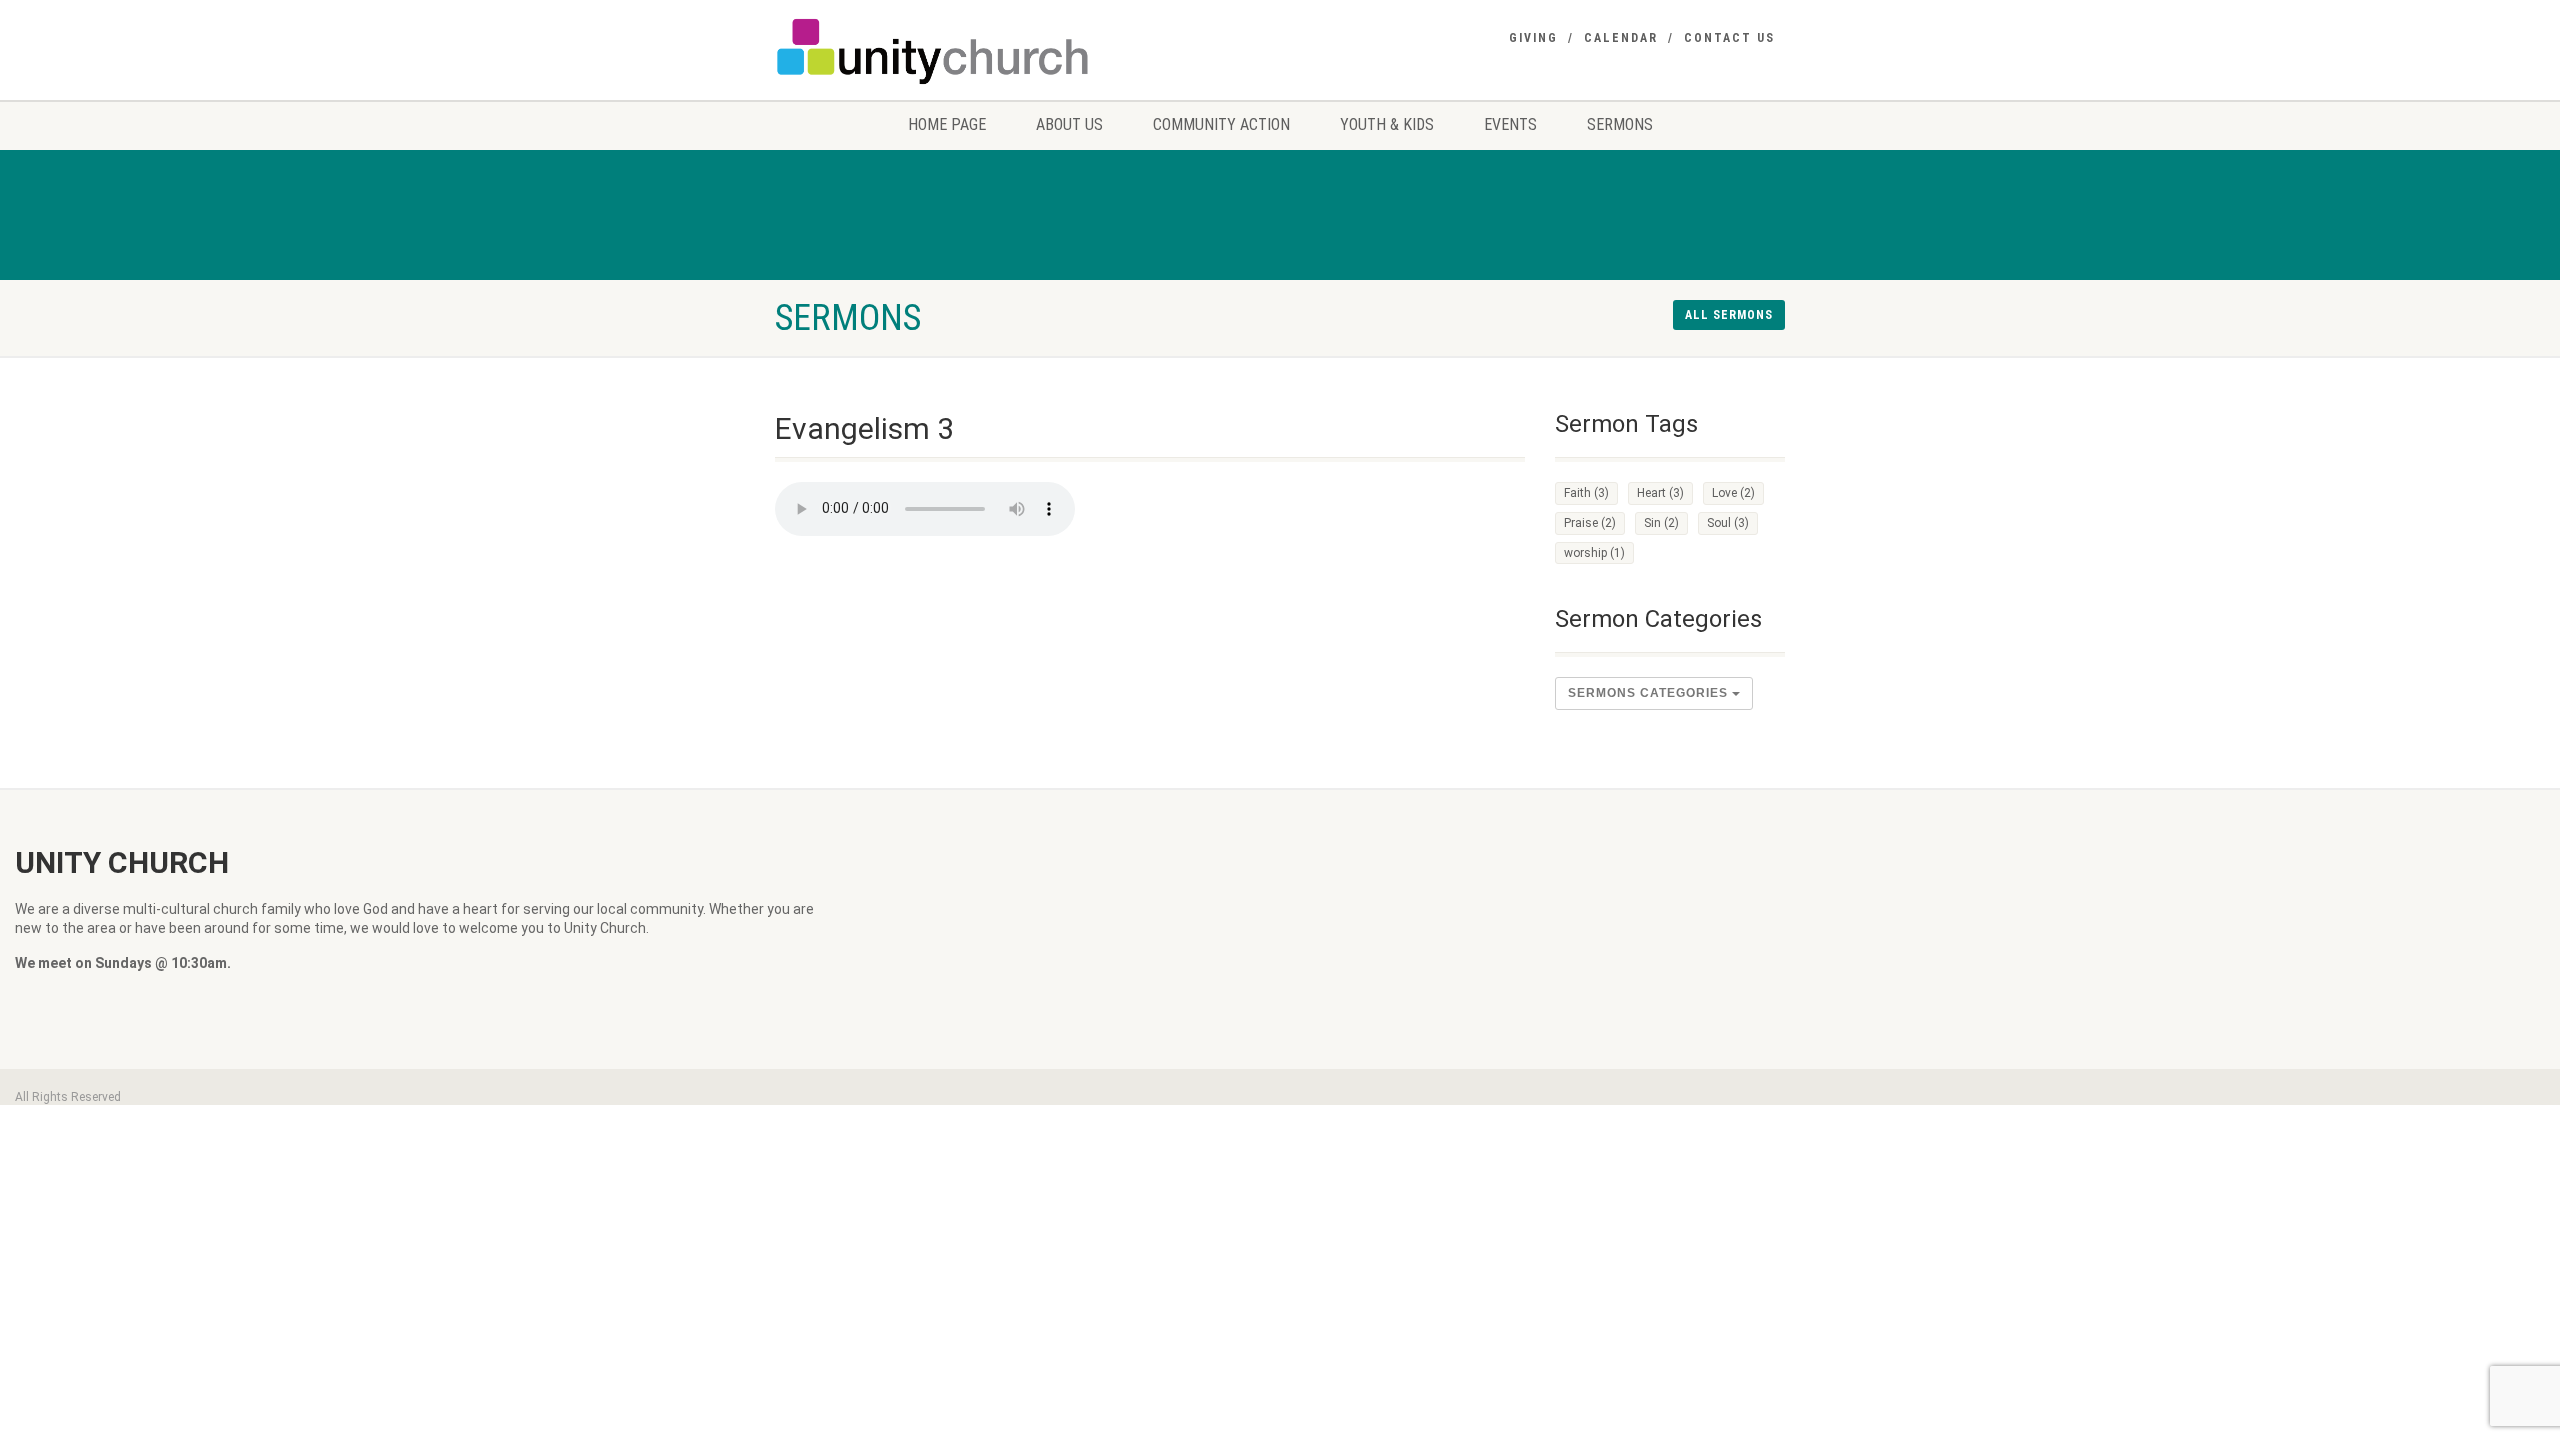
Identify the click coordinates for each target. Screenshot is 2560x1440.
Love (1733, 493)
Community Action (1221, 124)
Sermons (1620, 124)
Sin (1661, 523)
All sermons (1729, 315)
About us (1069, 124)
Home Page (947, 124)
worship (1594, 553)
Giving (1533, 38)
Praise (1590, 523)
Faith (1586, 493)
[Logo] (933, 51)
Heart (1660, 493)
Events (1510, 124)
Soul (1728, 523)
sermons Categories (1650, 693)
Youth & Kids (1387, 124)
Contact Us (1729, 38)
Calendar (1621, 38)
